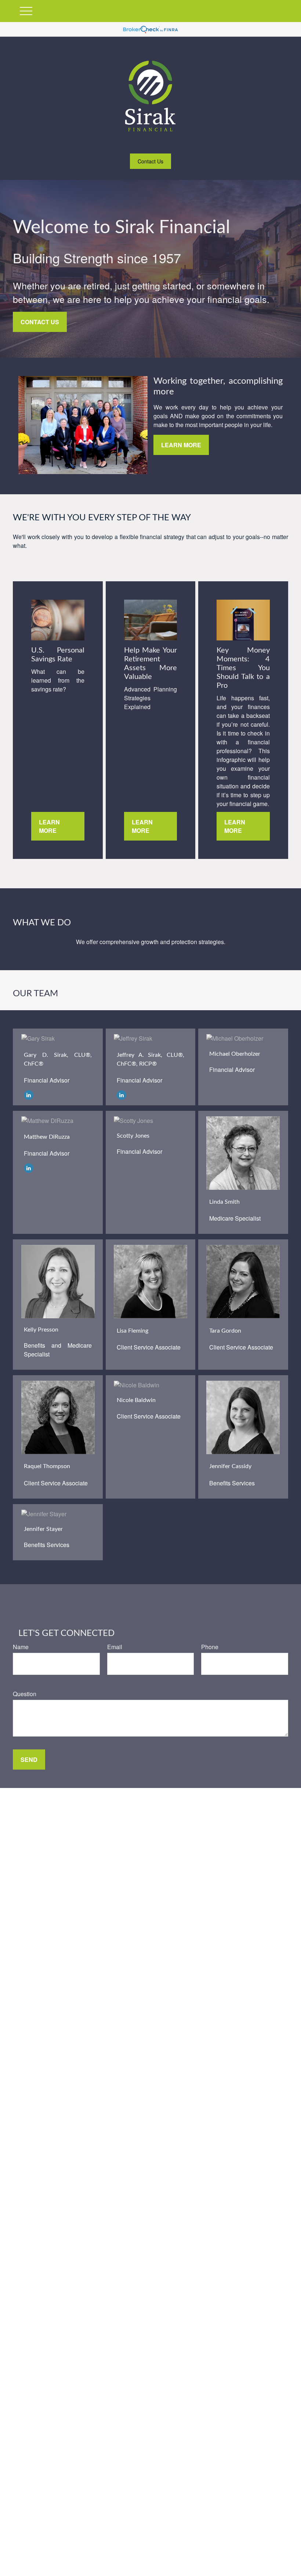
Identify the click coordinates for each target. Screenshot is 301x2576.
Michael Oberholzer (235, 1054)
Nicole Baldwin (136, 1400)
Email (115, 1647)
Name (21, 1647)
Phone (210, 1647)
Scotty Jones (133, 1136)
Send (29, 1760)
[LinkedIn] (29, 1094)
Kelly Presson (41, 1330)
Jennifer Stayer (43, 1529)
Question (25, 1694)
